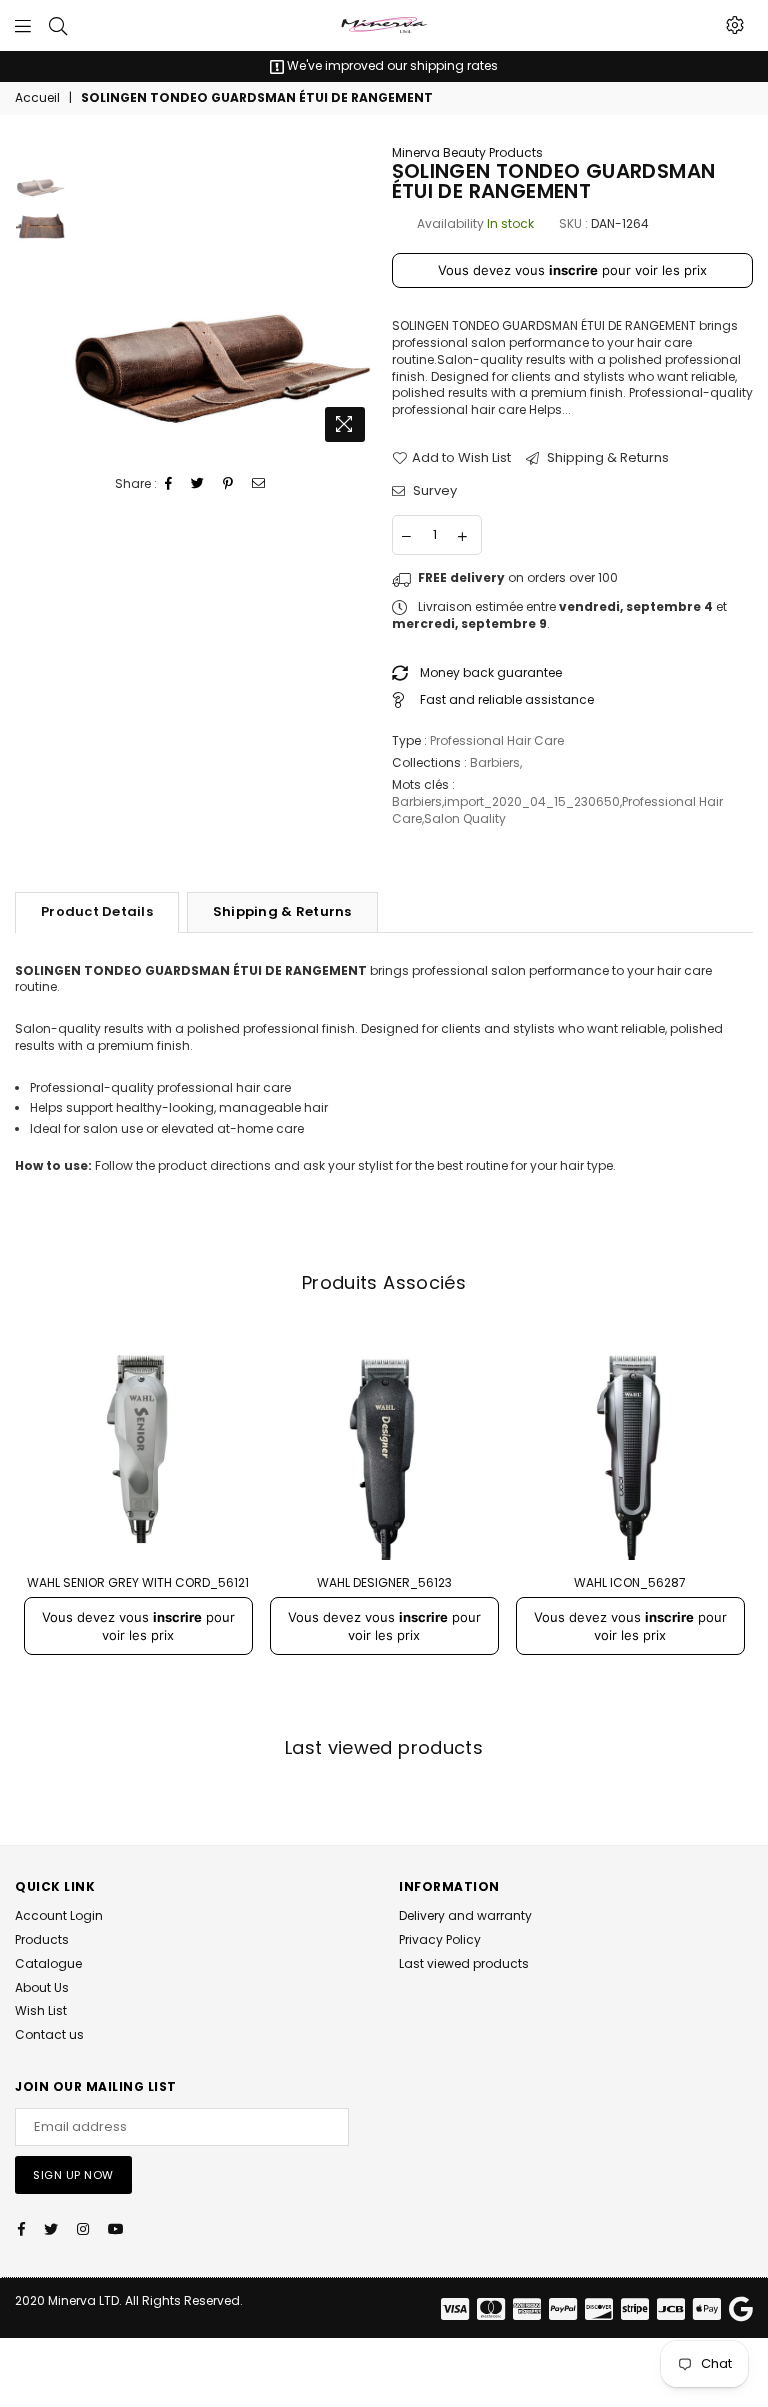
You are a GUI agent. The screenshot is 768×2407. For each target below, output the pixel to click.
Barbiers (495, 762)
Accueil (37, 98)
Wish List (41, 2010)
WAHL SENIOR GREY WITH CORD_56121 (138, 1582)
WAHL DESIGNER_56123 (384, 1582)
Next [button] (359, 298)
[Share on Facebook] (169, 484)
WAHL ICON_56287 (630, 1582)
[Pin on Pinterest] (228, 484)
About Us (42, 1987)
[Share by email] (259, 484)
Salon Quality (465, 818)
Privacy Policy (440, 1939)
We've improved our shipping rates (391, 65)
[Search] (58, 25)
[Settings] (735, 25)
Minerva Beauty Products (467, 152)
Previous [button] (86, 298)
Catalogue (48, 1963)
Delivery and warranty (465, 1915)
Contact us (49, 2034)
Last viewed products (464, 1963)
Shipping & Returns (606, 458)
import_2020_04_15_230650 (532, 801)
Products (42, 1939)
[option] (384, 66)
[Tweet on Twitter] (198, 484)
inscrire (573, 270)
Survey (433, 491)
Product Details (97, 911)
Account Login (59, 1915)
